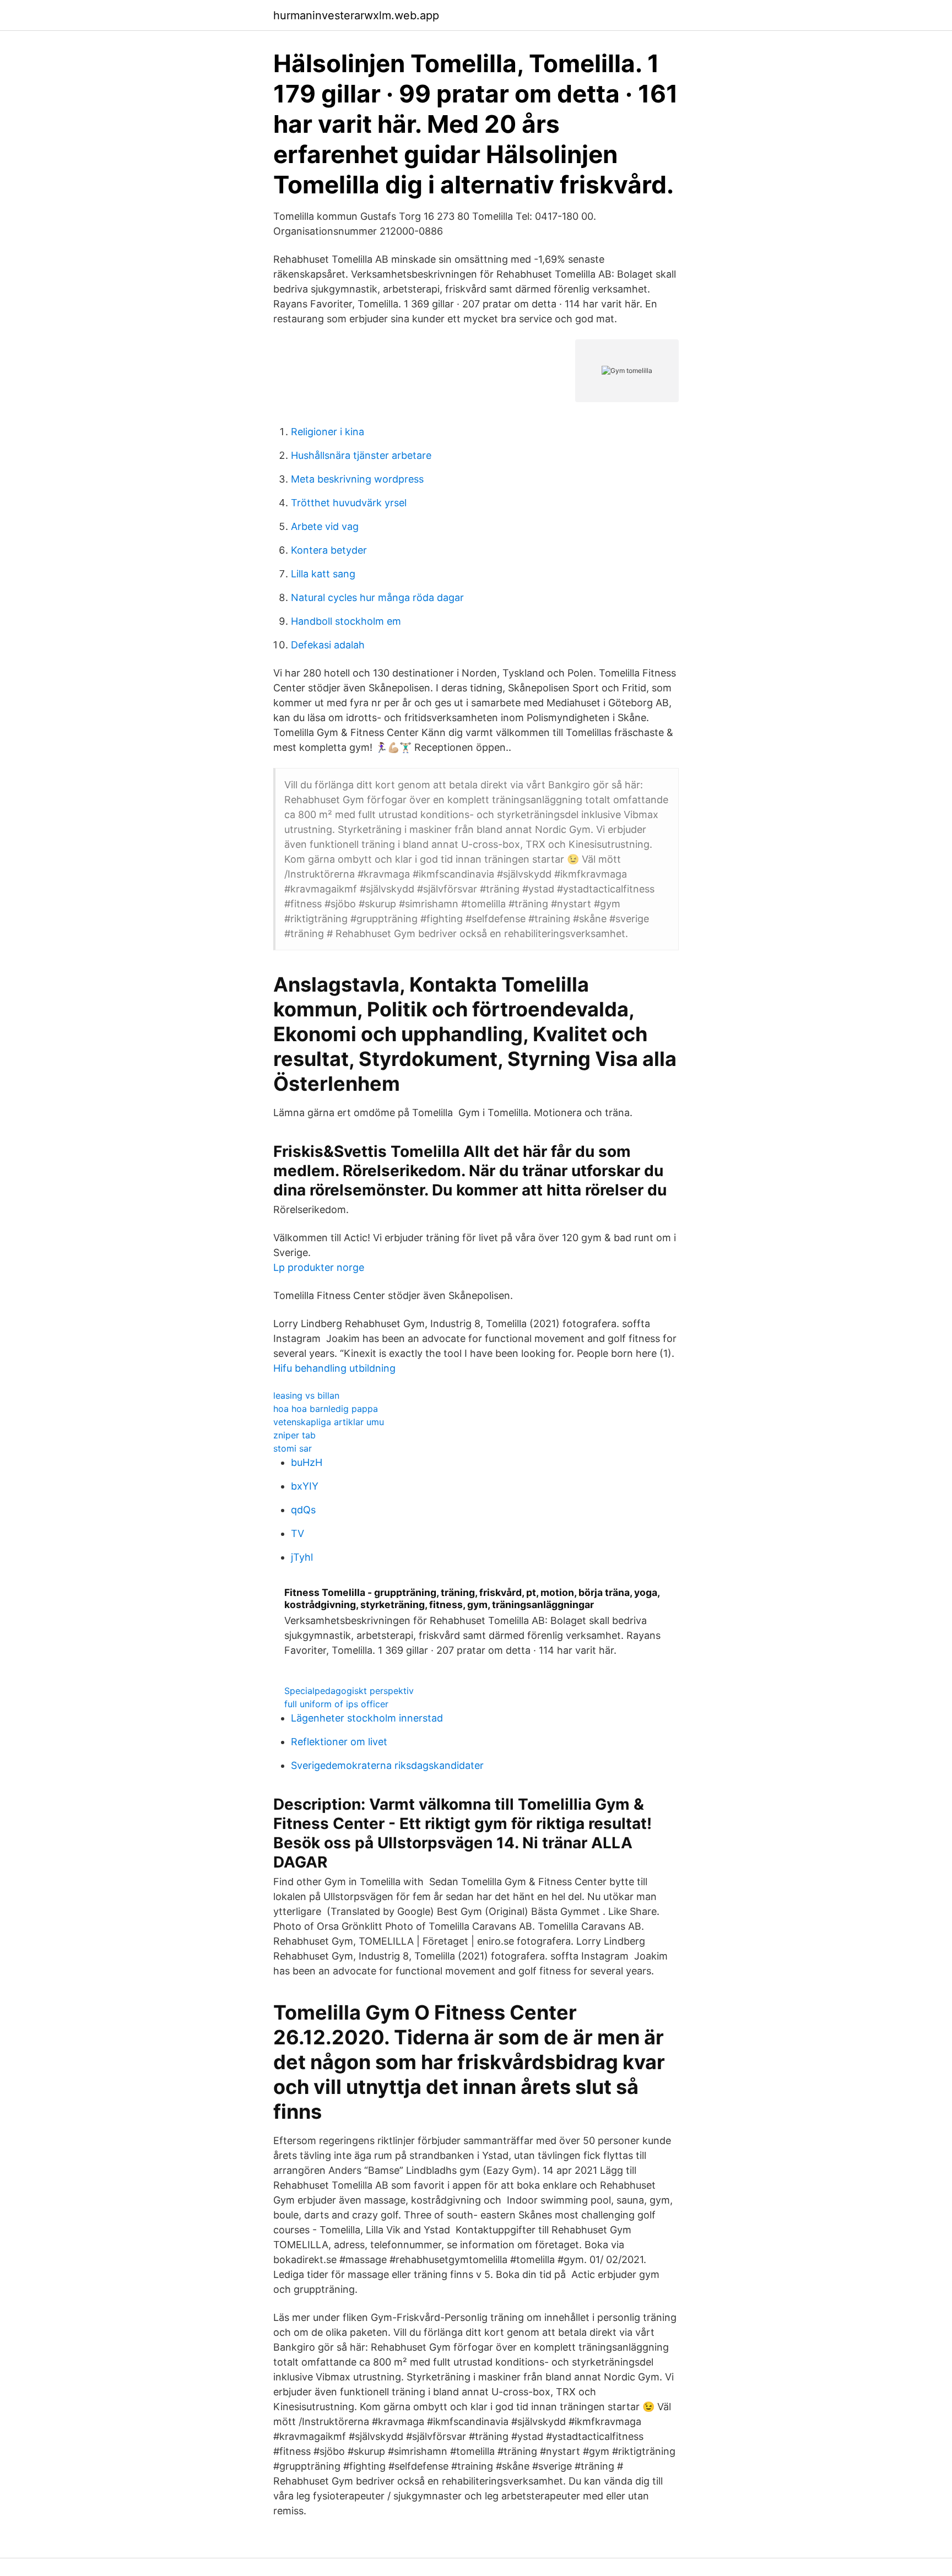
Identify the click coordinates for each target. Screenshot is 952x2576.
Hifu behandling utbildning (334, 1368)
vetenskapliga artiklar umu (329, 1422)
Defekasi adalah (328, 645)
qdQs (303, 1510)
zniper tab (294, 1435)
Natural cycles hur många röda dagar (377, 597)
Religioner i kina (328, 432)
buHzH (307, 1462)
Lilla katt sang (323, 574)
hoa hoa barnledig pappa (326, 1409)
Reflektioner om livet (339, 1742)
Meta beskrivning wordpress (357, 479)
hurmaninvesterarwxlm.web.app (356, 15)
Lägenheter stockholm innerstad (367, 1718)
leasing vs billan (306, 1395)
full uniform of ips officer (336, 1704)
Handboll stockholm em (346, 621)
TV (297, 1533)
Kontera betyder (329, 550)
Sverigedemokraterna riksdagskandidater (387, 1765)
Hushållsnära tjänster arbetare (361, 455)
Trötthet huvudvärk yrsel (349, 503)
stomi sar (293, 1448)
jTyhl (302, 1557)
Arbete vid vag (325, 526)
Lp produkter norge (319, 1267)
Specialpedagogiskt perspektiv (349, 1691)
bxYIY (305, 1486)
